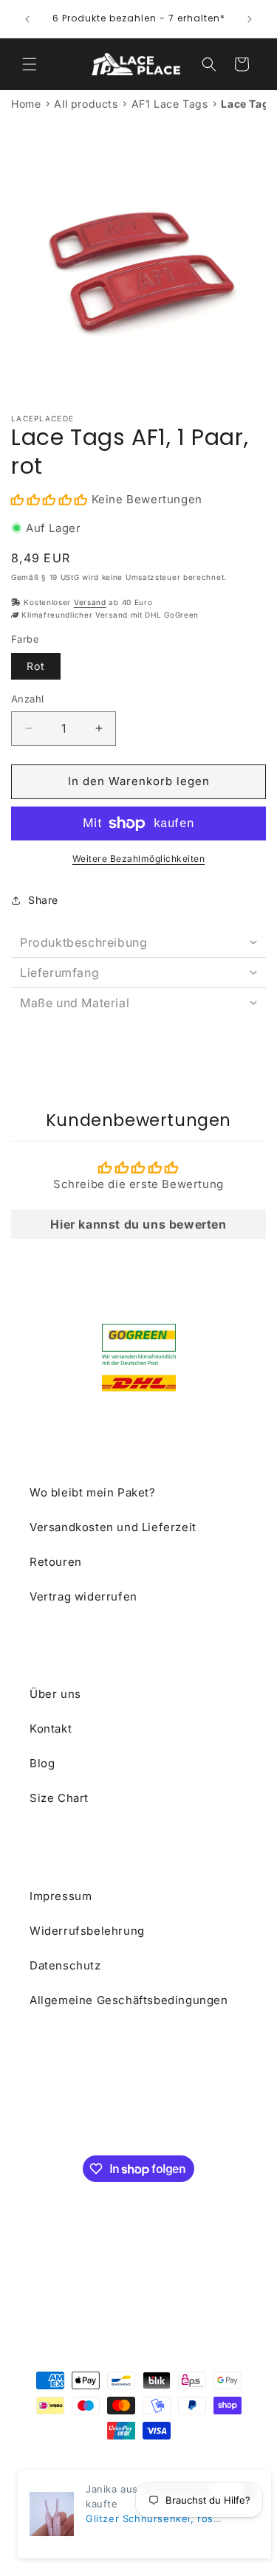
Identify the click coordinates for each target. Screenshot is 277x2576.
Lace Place (131, 2457)
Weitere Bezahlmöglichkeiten (139, 859)
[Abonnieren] (230, 2116)
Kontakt (51, 1729)
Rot (36, 666)
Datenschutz (65, 1965)
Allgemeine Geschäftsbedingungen (129, 2000)
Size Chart (59, 1798)
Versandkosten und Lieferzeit (113, 1527)
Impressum (61, 1896)
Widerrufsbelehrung (87, 1931)
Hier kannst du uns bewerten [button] (138, 1224)
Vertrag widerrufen (83, 1596)
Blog (42, 1763)
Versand (90, 602)
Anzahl (27, 699)
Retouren (56, 1562)
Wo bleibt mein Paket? (93, 1492)
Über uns (55, 1694)
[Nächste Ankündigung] (250, 19)
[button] (30, 64)
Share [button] (43, 900)
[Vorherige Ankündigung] (27, 19)
